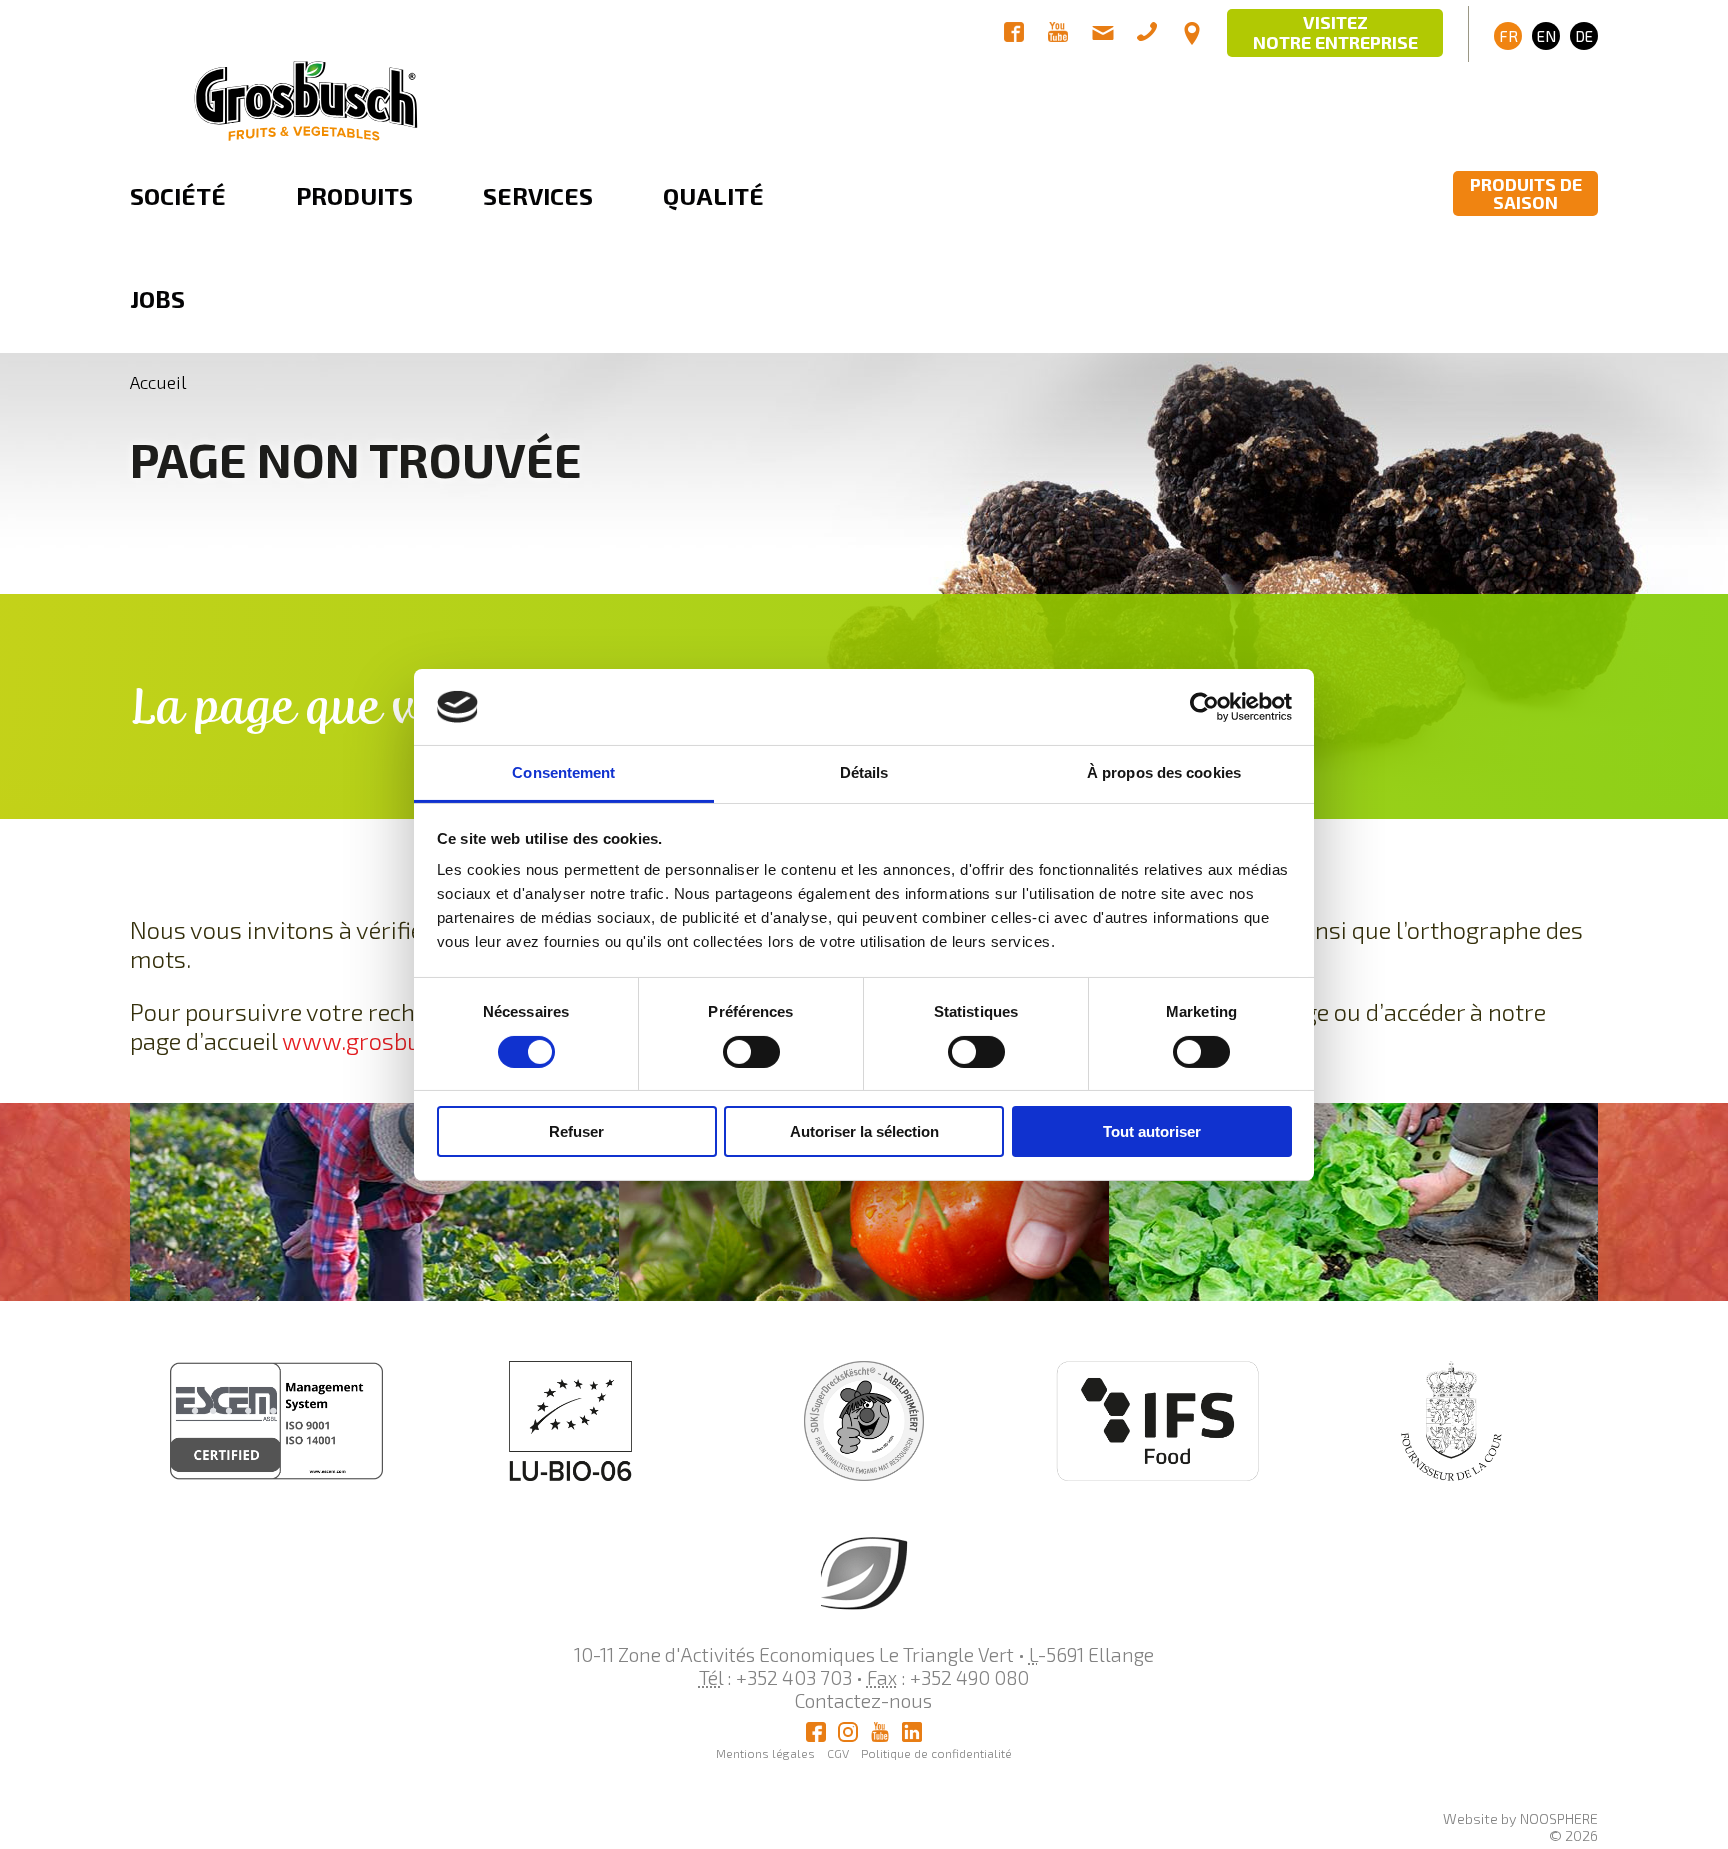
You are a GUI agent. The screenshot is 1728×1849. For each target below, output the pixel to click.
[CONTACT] (1192, 34)
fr (1508, 36)
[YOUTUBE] (1058, 34)
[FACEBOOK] (1014, 34)
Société (178, 195)
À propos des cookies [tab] (1164, 772)
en (1546, 36)
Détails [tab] (864, 772)
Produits (354, 195)
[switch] (751, 1052)
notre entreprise (1335, 32)
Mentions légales (765, 1753)
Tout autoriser (1152, 1131)
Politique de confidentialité (936, 1753)
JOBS (157, 298)
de (1584, 36)
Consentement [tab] (563, 772)
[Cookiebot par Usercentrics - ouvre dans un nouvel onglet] (1204, 707)
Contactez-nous (863, 1700)
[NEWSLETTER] (1103, 34)
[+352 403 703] (1147, 34)
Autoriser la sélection (864, 1131)
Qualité (713, 195)
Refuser (576, 1131)
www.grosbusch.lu (383, 1040)
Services (538, 195)
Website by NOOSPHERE (1520, 1818)
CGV (838, 1753)
